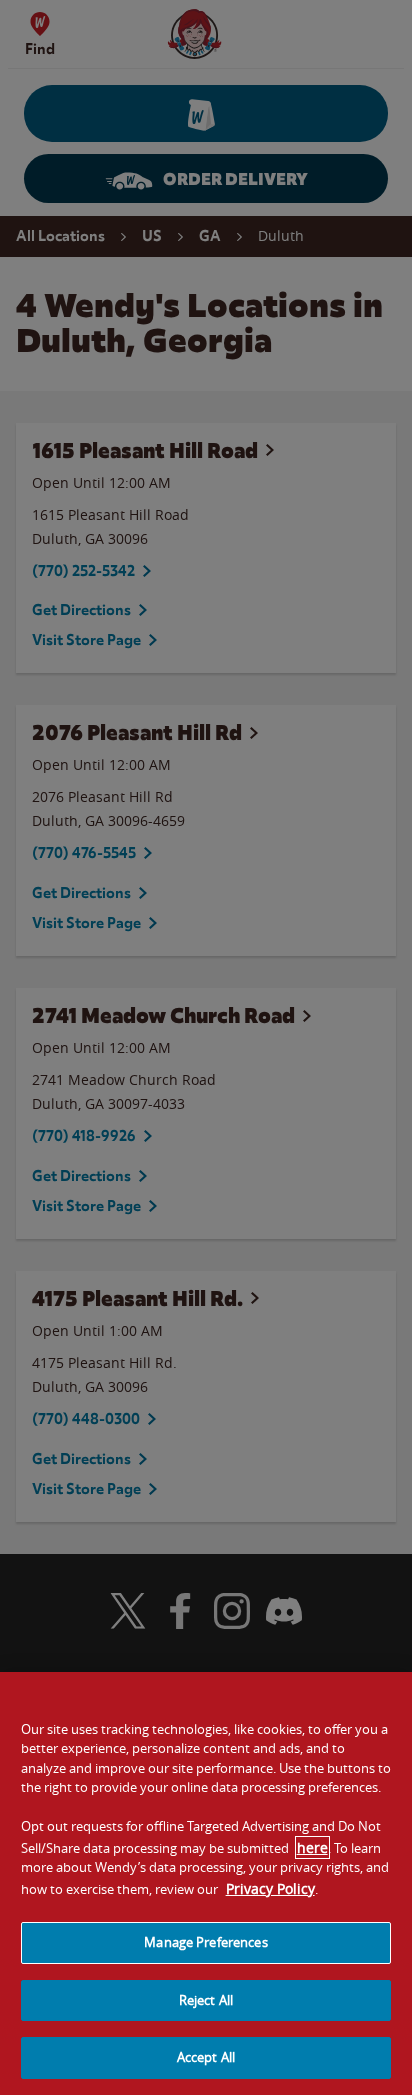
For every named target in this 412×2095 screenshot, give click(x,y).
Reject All (206, 2000)
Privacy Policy (270, 1888)
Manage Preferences (205, 1942)
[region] (206, 1883)
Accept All (206, 2057)
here (312, 1847)
